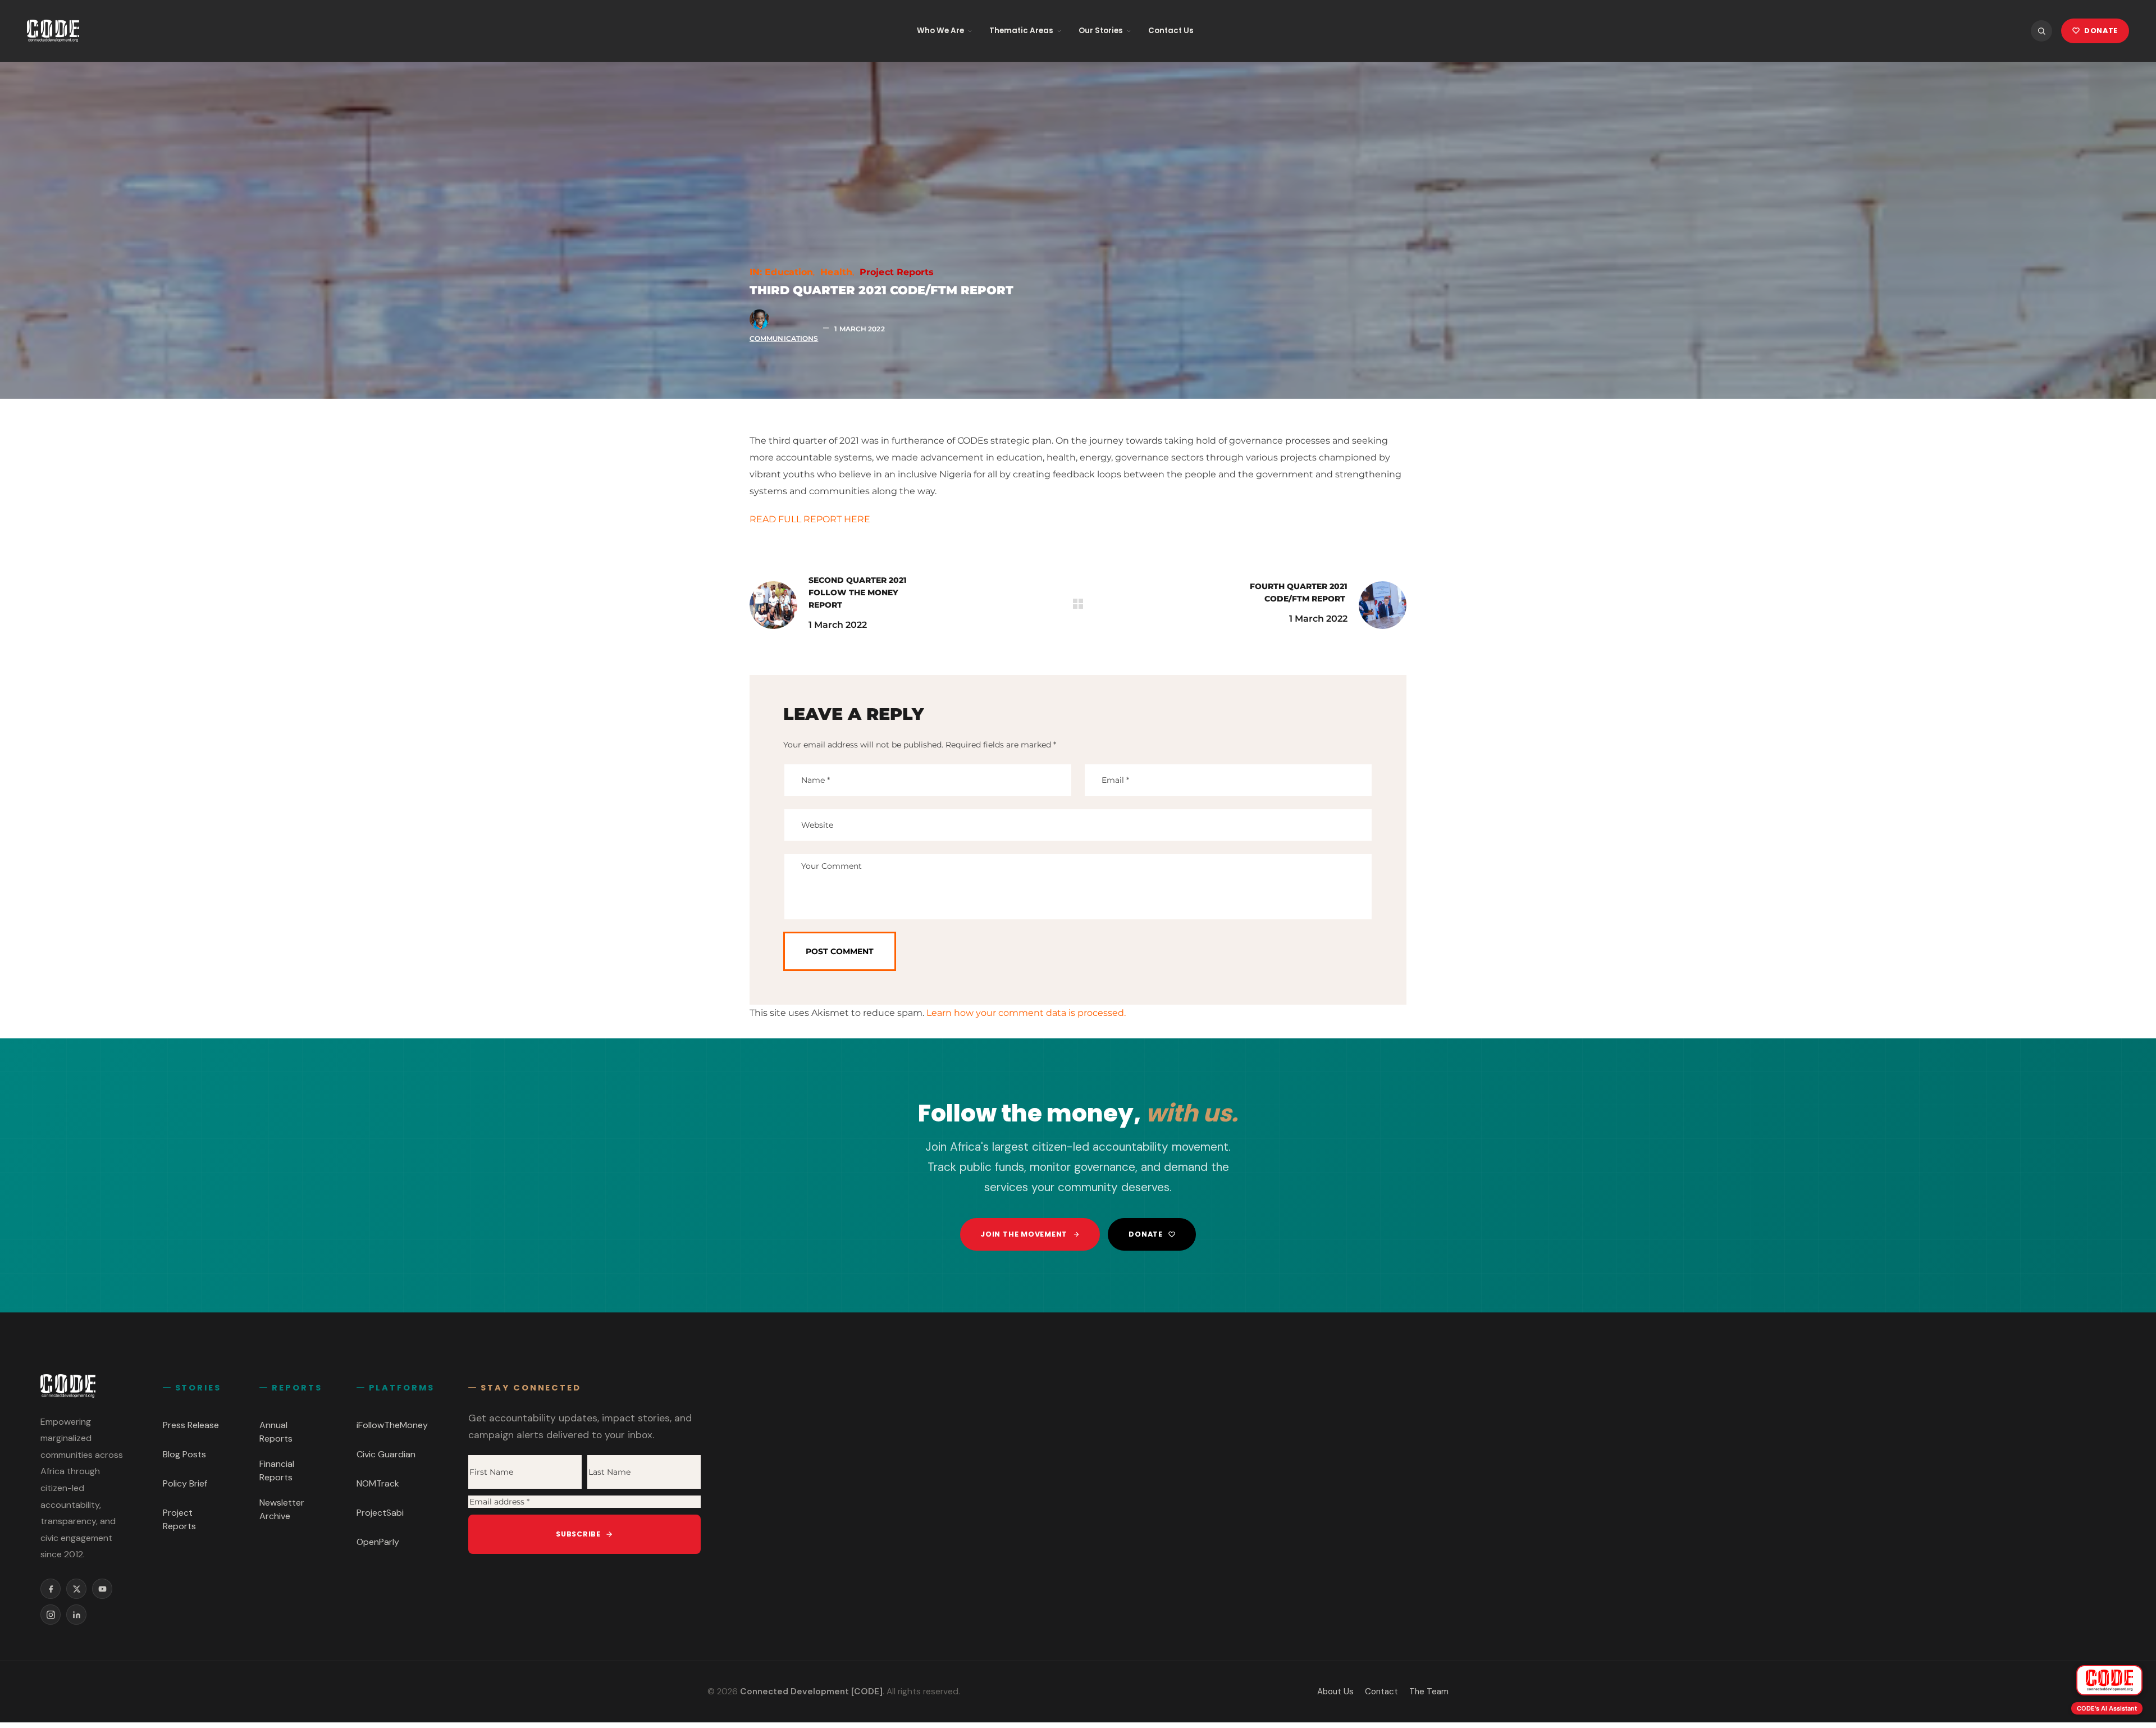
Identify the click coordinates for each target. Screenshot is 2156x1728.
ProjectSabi (380, 1513)
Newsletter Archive (282, 1509)
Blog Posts (184, 1454)
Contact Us (1171, 31)
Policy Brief (185, 1483)
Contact (1381, 1691)
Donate (1146, 1234)
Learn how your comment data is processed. (1026, 1013)
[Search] (2041, 31)
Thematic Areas (1021, 31)
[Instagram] (51, 1615)
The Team (1429, 1691)
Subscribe (578, 1534)
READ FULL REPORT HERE (810, 519)
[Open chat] (2109, 1680)
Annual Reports (276, 1432)
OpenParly (378, 1542)
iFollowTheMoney (392, 1425)
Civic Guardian (386, 1454)
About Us (1335, 1691)
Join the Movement (1024, 1234)
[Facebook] (51, 1589)
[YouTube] (102, 1589)
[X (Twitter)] (76, 1589)
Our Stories (1101, 31)
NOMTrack (378, 1483)
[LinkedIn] (76, 1615)
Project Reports (897, 272)
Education (789, 272)
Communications (784, 338)
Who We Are (940, 31)
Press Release (191, 1425)
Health (836, 272)
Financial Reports (277, 1471)
